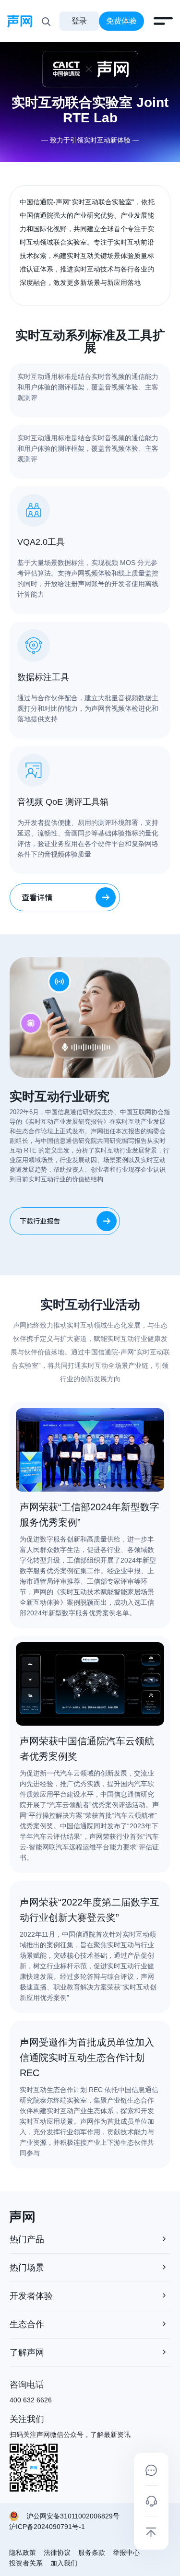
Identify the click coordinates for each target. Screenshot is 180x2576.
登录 (79, 21)
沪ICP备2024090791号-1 (47, 2527)
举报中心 (126, 2552)
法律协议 (57, 2552)
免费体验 (121, 21)
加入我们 (64, 2563)
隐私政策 (23, 2552)
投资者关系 (26, 2563)
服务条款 (92, 2552)
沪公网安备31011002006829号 (73, 2516)
